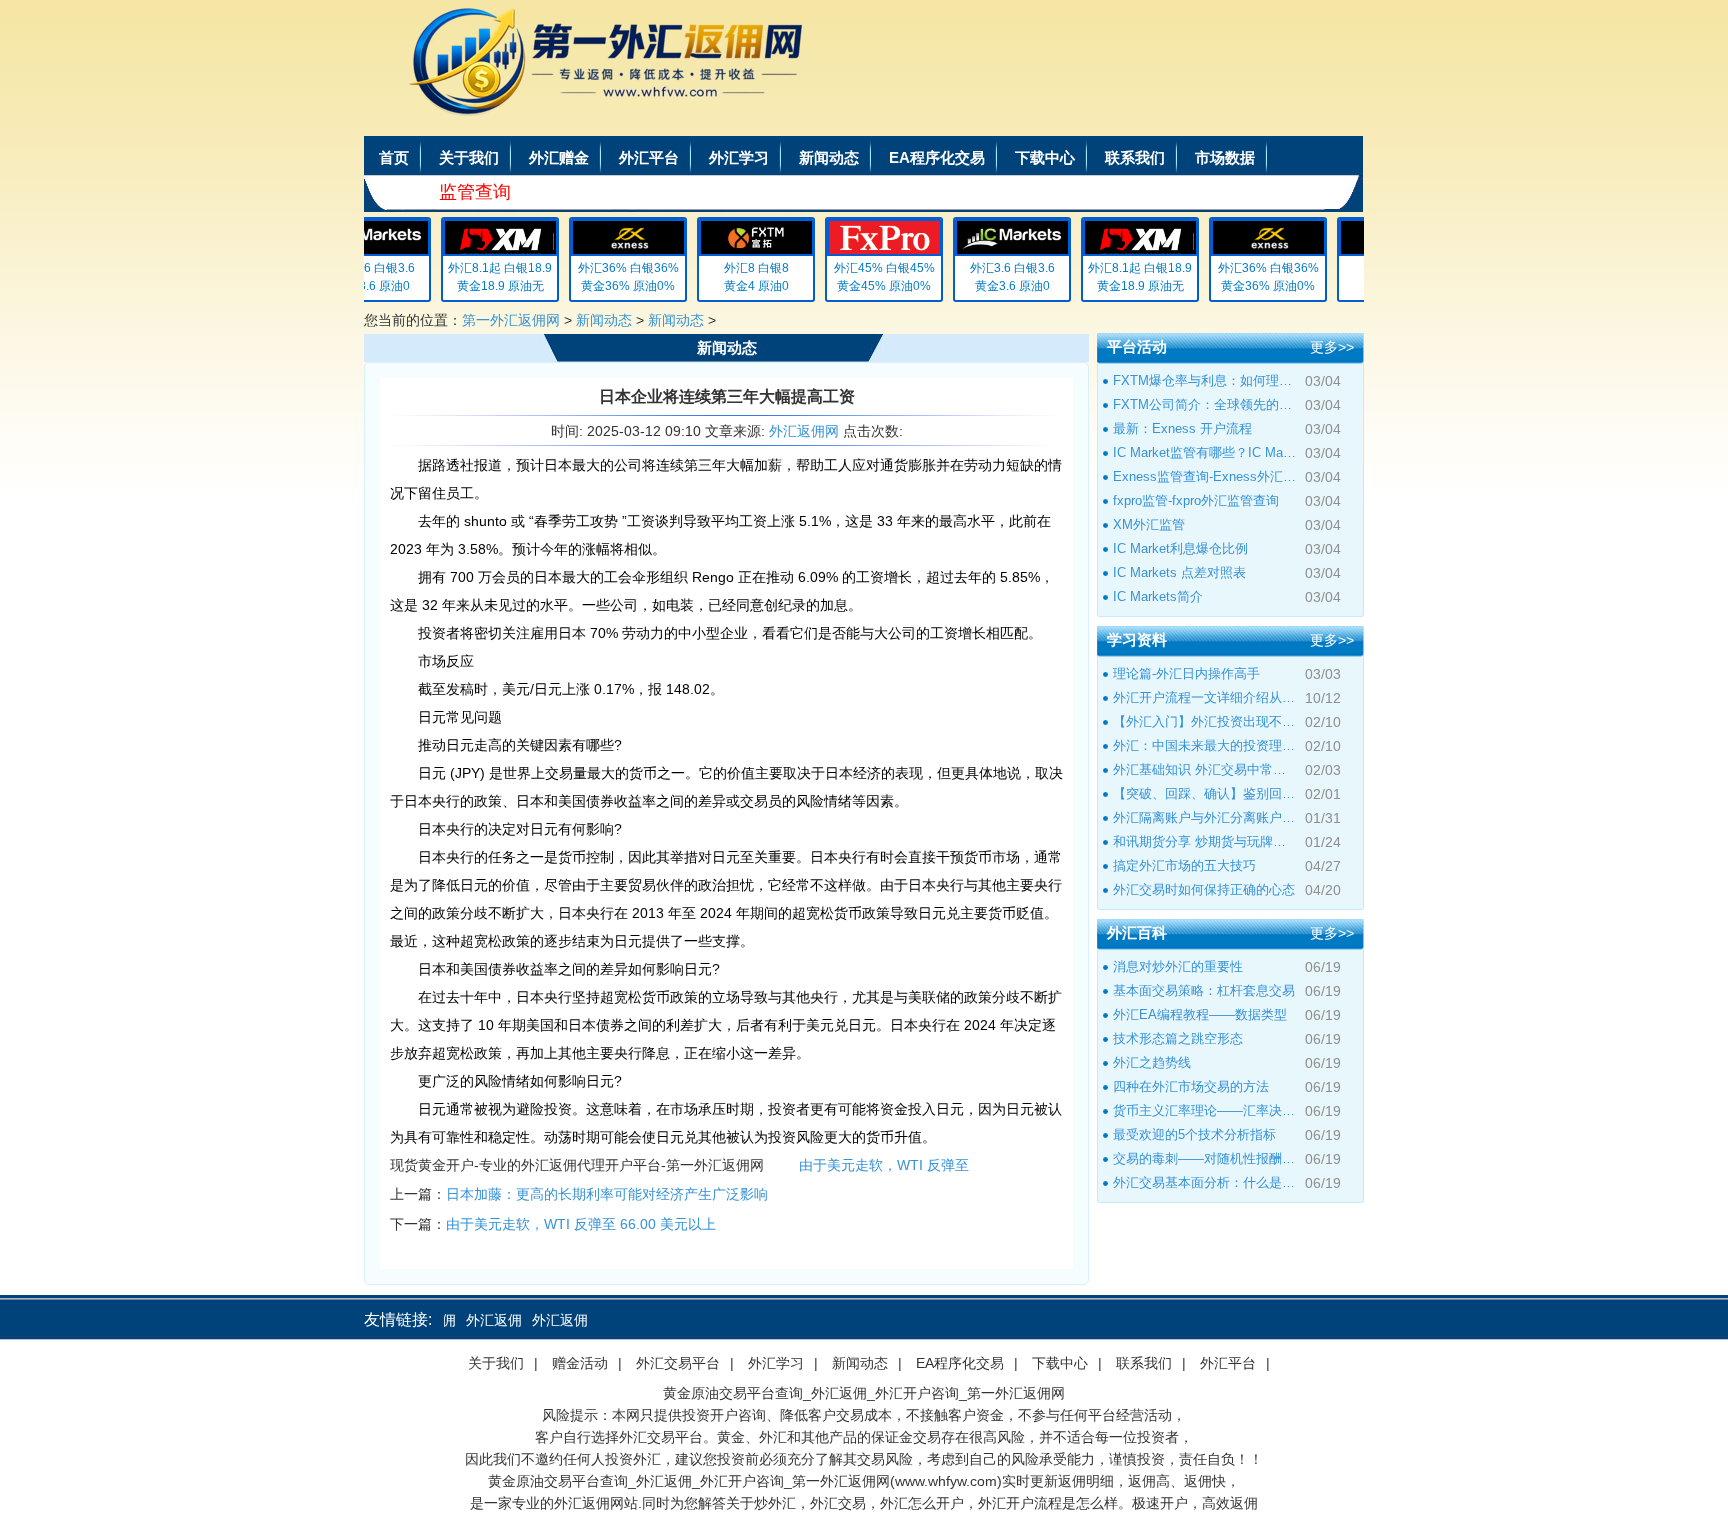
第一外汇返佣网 (511, 320)
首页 (394, 157)
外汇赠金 (559, 157)
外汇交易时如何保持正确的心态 (1204, 889)
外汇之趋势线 (1152, 1062)
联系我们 (1135, 157)
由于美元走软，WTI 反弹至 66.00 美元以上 (581, 1224)
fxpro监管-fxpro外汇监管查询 (1196, 500)
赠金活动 (580, 1363)
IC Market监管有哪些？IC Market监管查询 (1205, 452)
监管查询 (475, 192)
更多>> (1332, 347)
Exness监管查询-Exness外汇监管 (1205, 476)
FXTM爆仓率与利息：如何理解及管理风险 (1205, 380)
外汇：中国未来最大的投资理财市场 (1205, 745)
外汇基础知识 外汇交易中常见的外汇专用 (1205, 769)
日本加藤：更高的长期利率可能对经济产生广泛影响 (607, 1194)
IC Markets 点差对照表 (1179, 572)
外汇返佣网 (804, 431)
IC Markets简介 (1158, 596)
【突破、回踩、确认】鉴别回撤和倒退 (1205, 793)
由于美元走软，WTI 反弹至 (884, 1165)
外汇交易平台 (678, 1363)
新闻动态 (829, 157)
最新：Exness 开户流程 (1182, 428)
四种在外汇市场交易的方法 (1191, 1086)
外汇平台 (649, 157)
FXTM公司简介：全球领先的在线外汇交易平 (1205, 404)
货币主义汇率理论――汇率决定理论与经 (1205, 1110)
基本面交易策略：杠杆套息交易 (1204, 990)
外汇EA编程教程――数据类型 (1200, 1014)
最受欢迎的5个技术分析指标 (1194, 1134)
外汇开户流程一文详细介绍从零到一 (1205, 697)
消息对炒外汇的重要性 (1178, 966)
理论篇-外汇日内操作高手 (1186, 673)
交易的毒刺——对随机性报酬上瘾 (1205, 1158)
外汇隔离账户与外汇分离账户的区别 (1205, 817)
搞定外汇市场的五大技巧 (1184, 865)
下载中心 (1045, 157)
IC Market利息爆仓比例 (1180, 548)
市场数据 (1225, 157)
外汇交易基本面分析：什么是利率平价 (1205, 1182)
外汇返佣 (475, 1320)
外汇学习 (739, 157)
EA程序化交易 (937, 157)
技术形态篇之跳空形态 (1178, 1038)
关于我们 (469, 157)
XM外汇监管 (1149, 524)
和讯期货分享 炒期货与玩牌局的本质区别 (1205, 841)
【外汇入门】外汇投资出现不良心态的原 (1205, 721)
